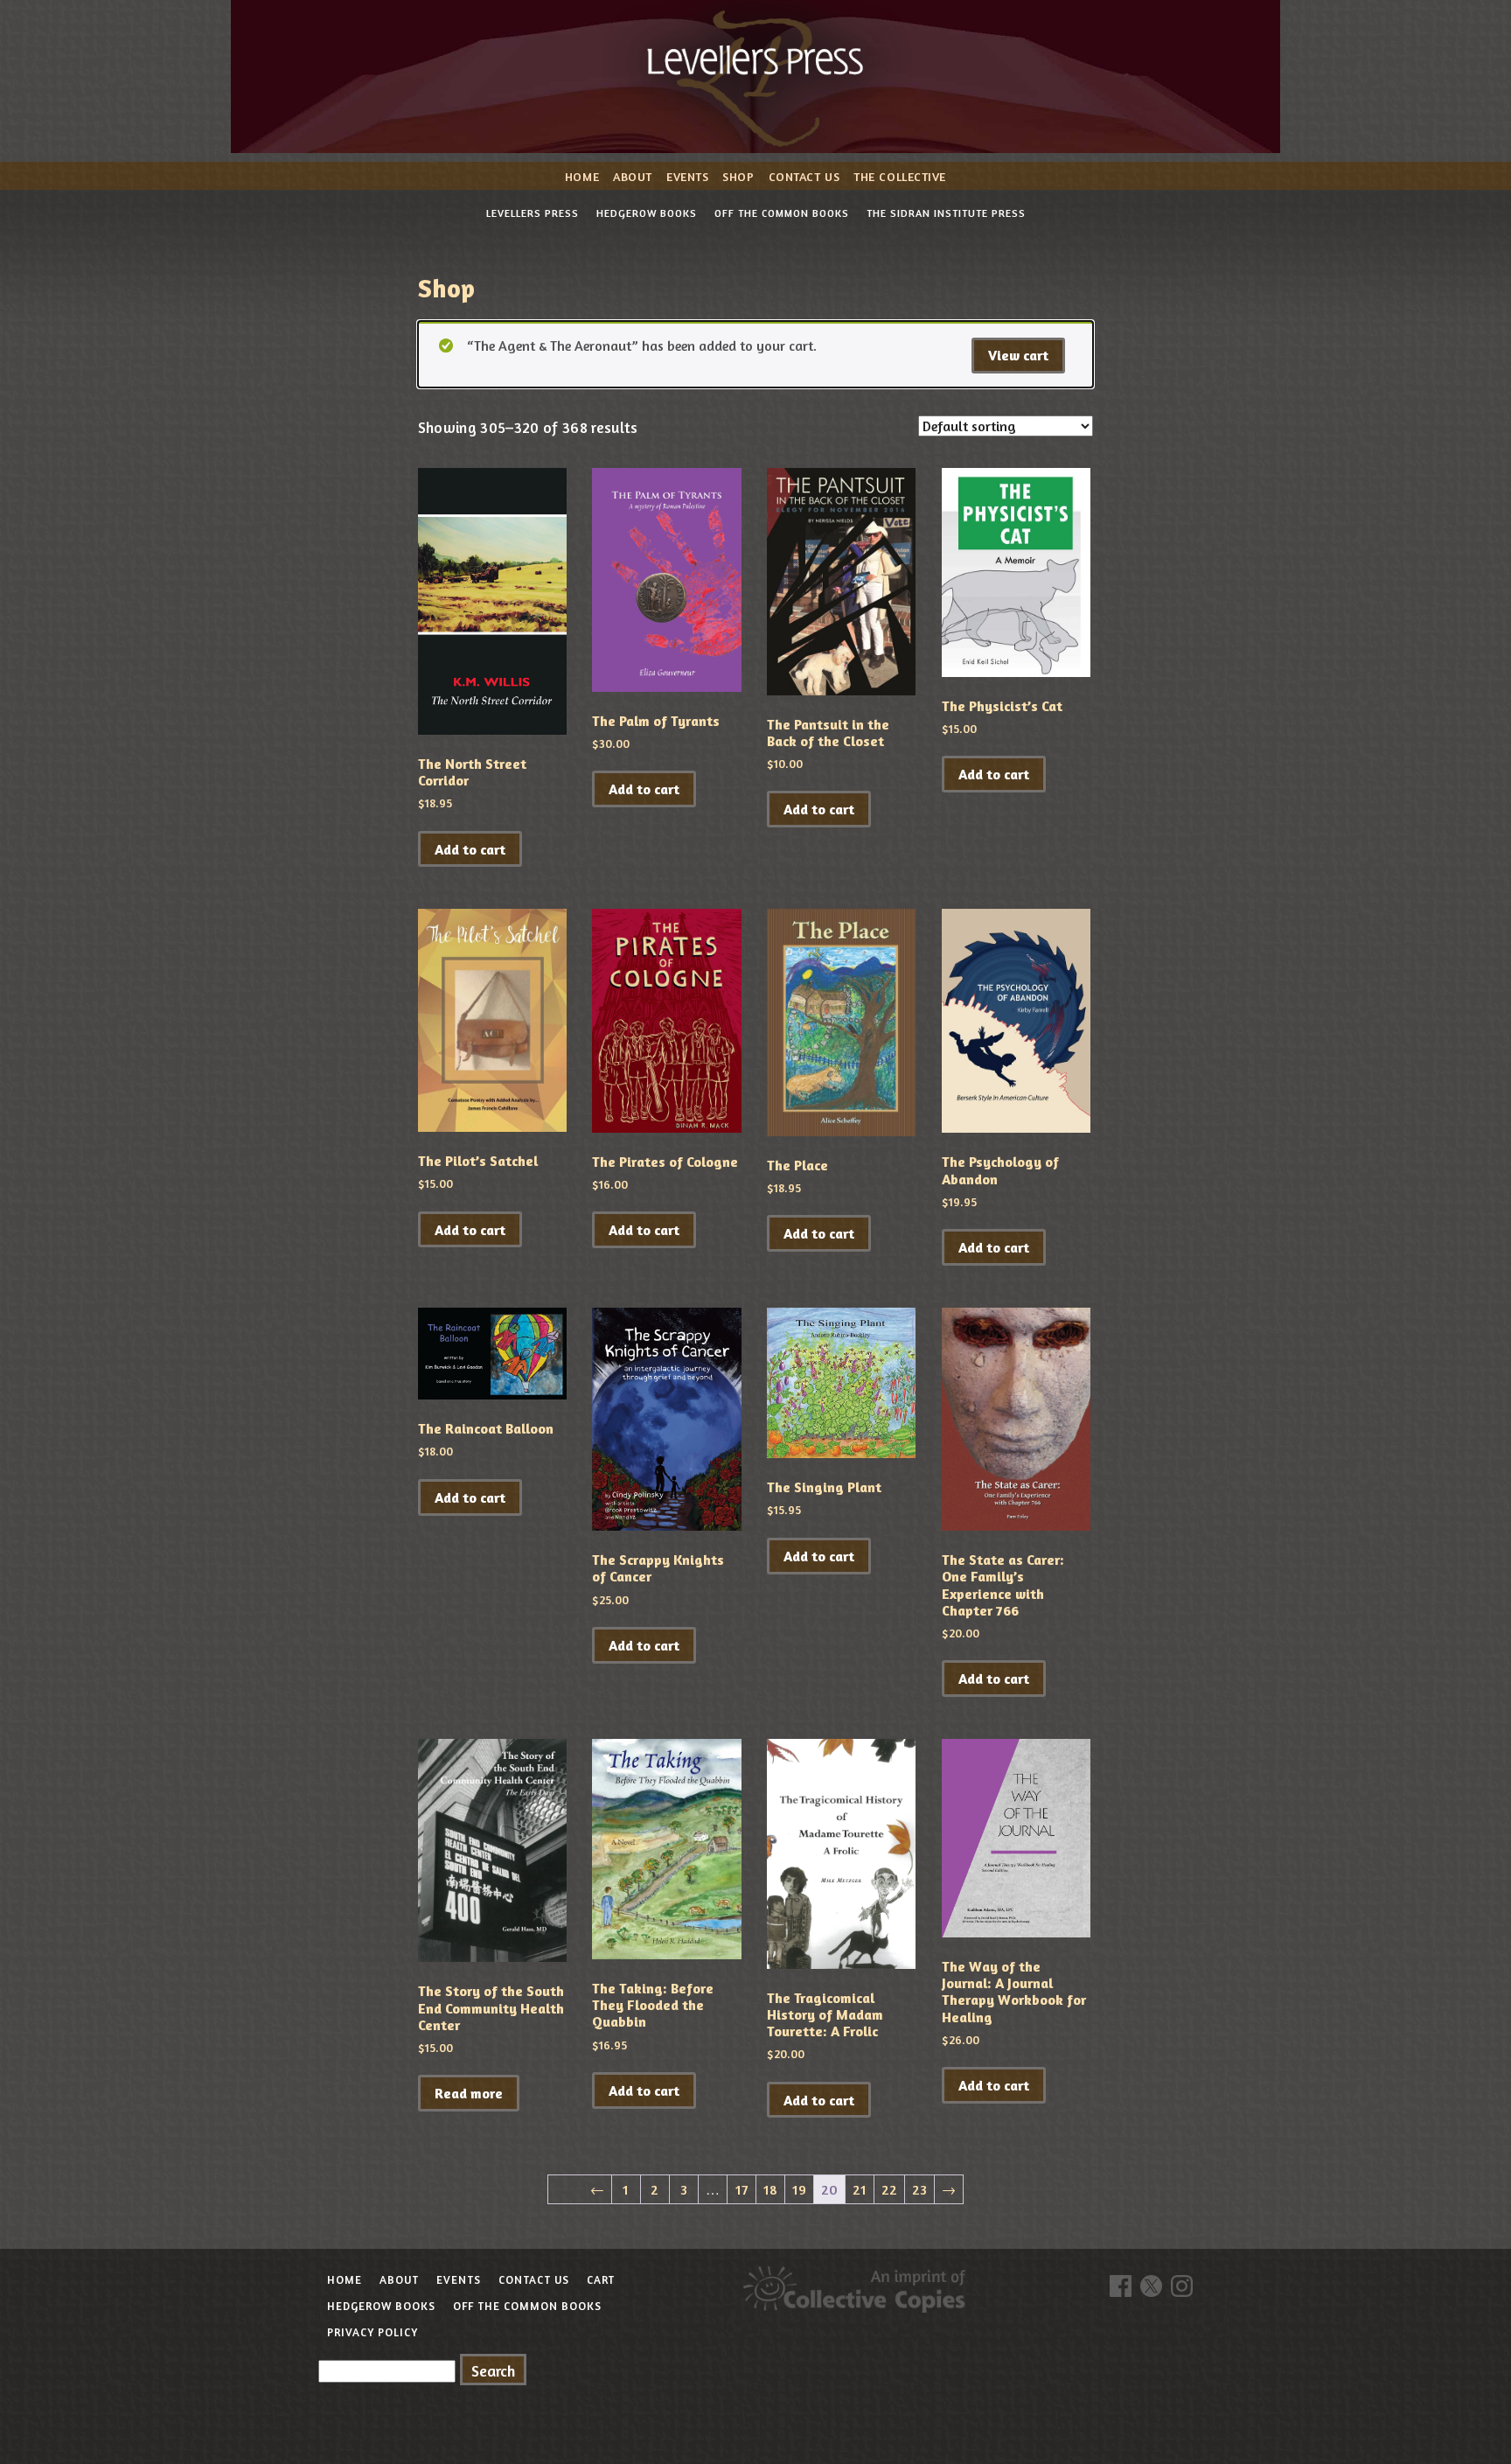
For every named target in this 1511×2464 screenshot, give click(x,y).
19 (799, 2189)
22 (889, 2189)
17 (742, 2189)
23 (919, 2189)
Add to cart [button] (470, 849)
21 (860, 2189)
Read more (469, 2093)
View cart (1018, 355)
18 (770, 2189)
